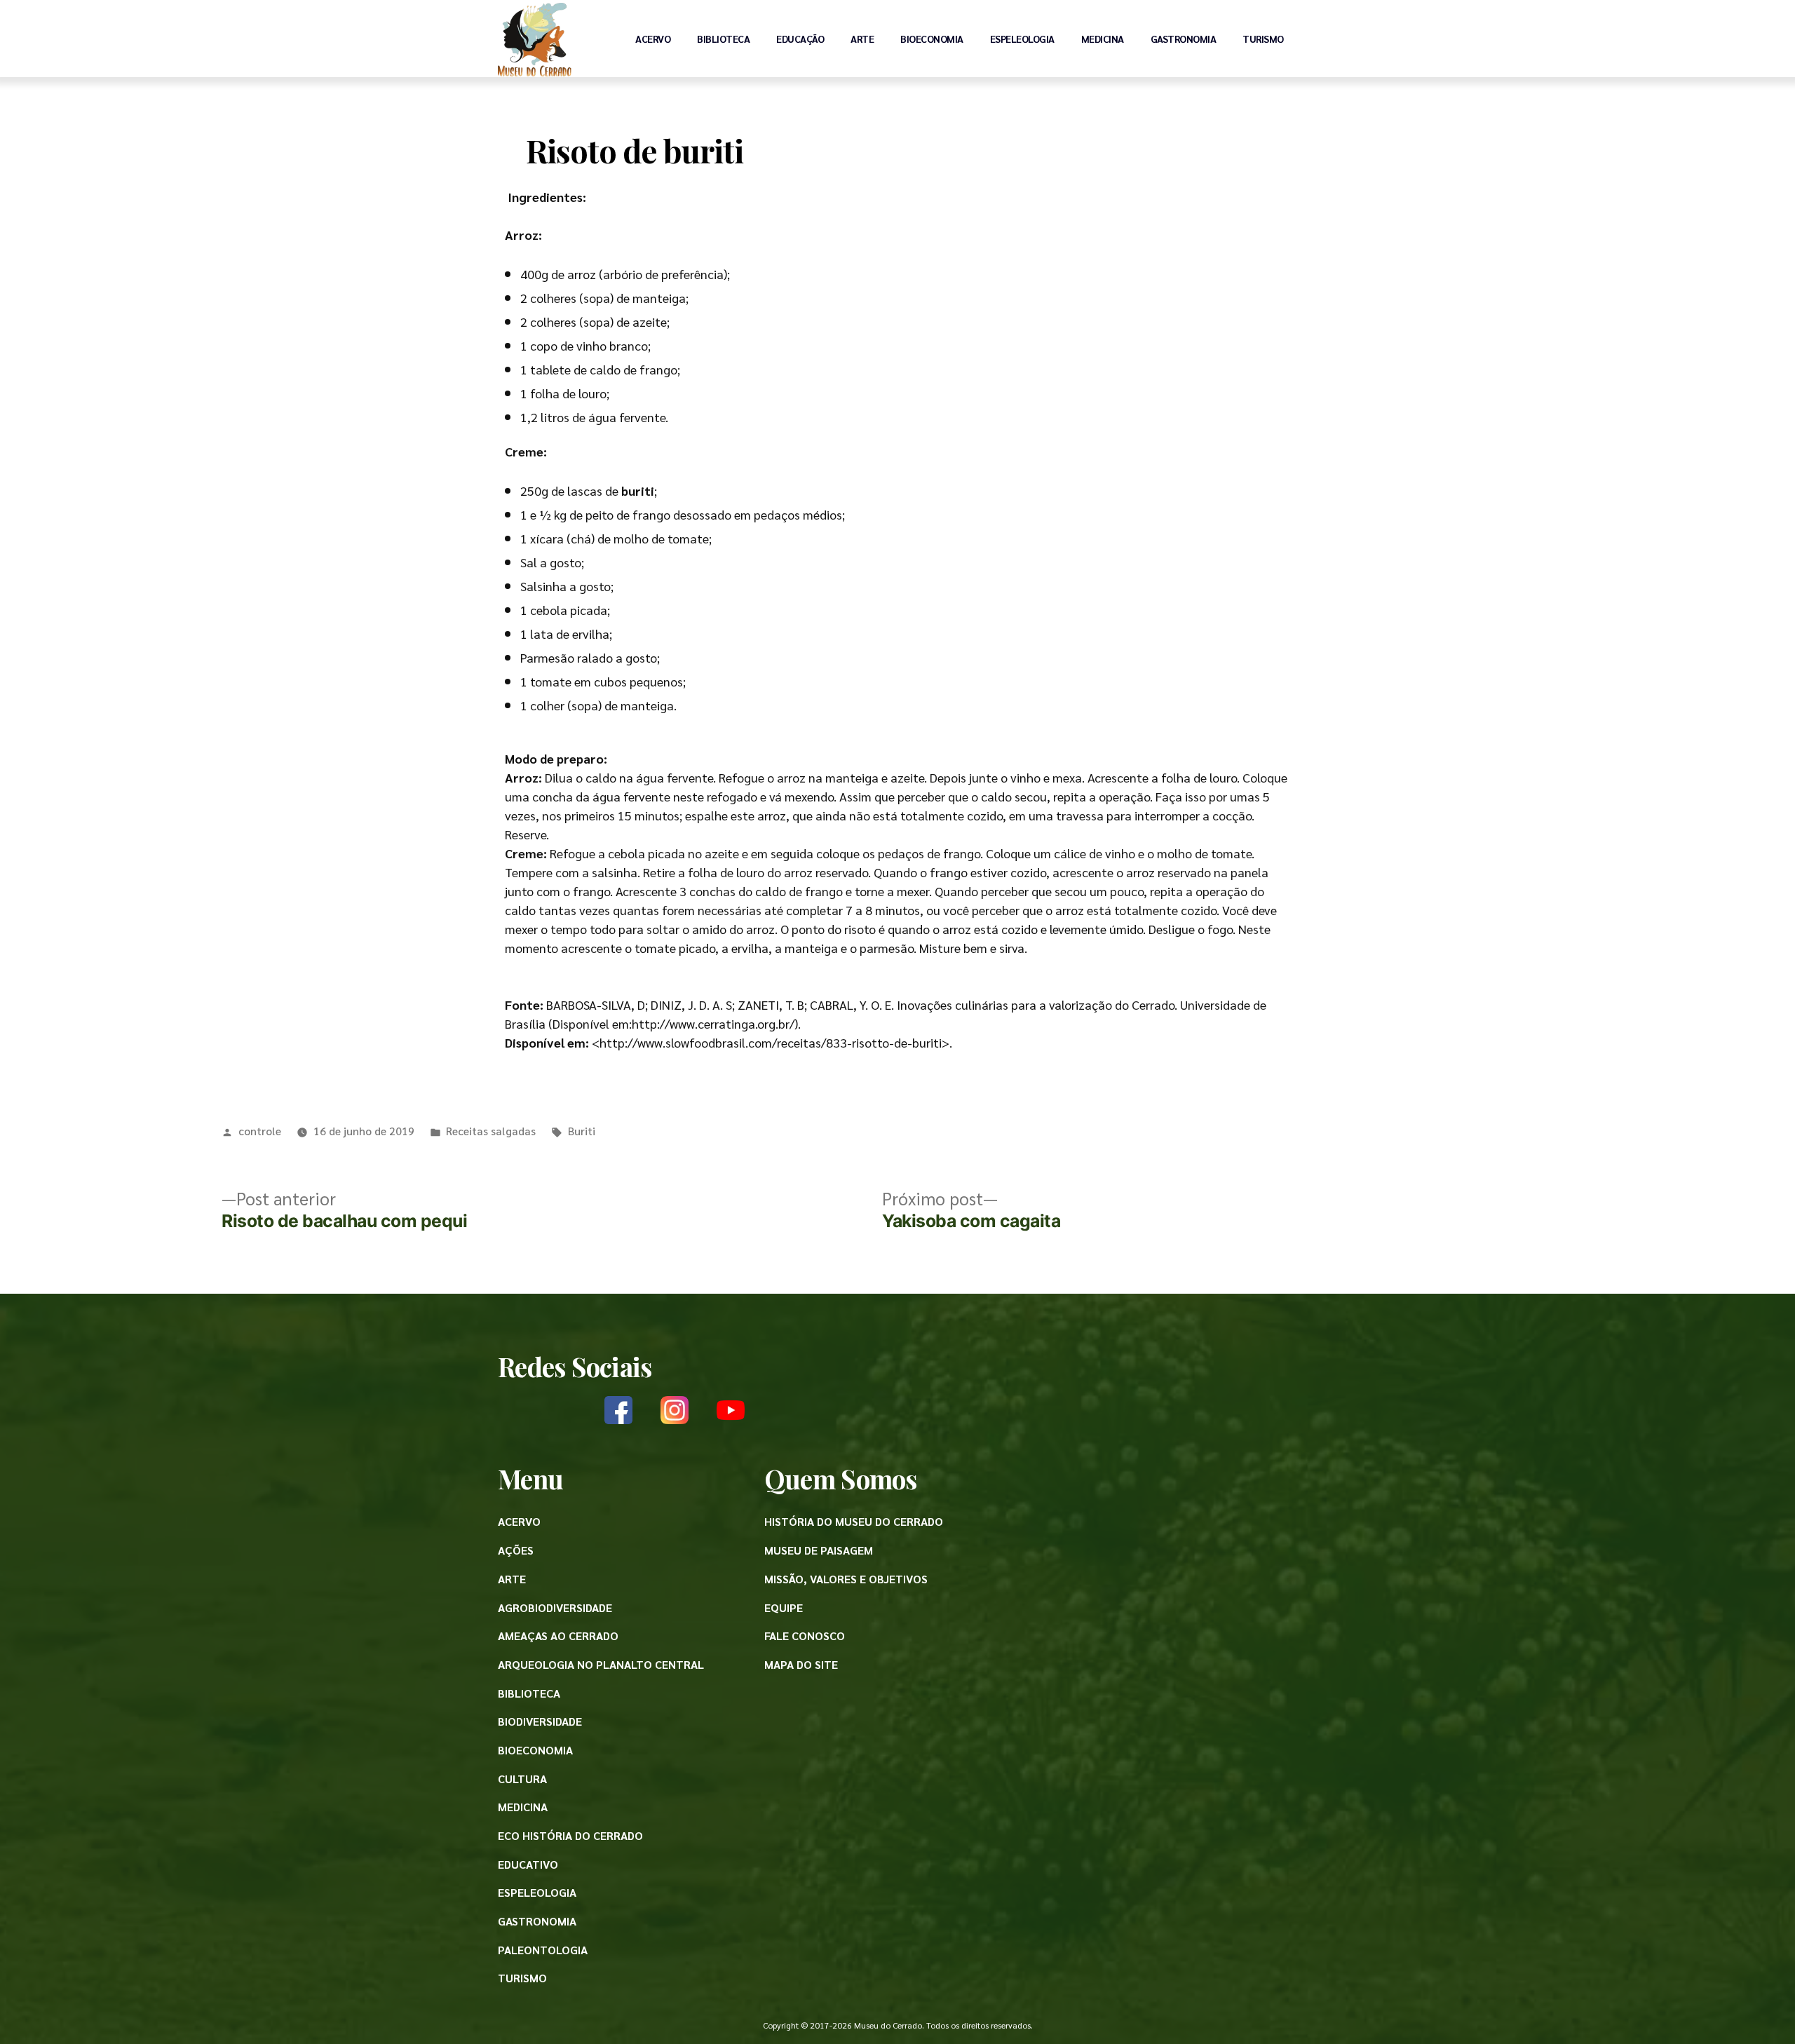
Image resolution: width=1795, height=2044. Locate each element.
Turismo (1263, 39)
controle (260, 1131)
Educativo (528, 1864)
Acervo (653, 39)
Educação (800, 39)
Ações (516, 1550)
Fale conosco (805, 1636)
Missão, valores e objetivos (846, 1579)
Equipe (784, 1608)
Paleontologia (543, 1950)
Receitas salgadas (491, 1131)
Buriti (582, 1131)
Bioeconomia (932, 39)
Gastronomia (1184, 39)
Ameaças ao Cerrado (558, 1636)
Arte (862, 39)
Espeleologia (1022, 39)
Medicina (1103, 39)
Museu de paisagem (819, 1550)
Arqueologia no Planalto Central (601, 1664)
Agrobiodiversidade (555, 1608)
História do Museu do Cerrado (854, 1521)
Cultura (522, 1779)
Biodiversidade (540, 1721)
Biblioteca (723, 39)
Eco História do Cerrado (570, 1835)
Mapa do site (801, 1664)
